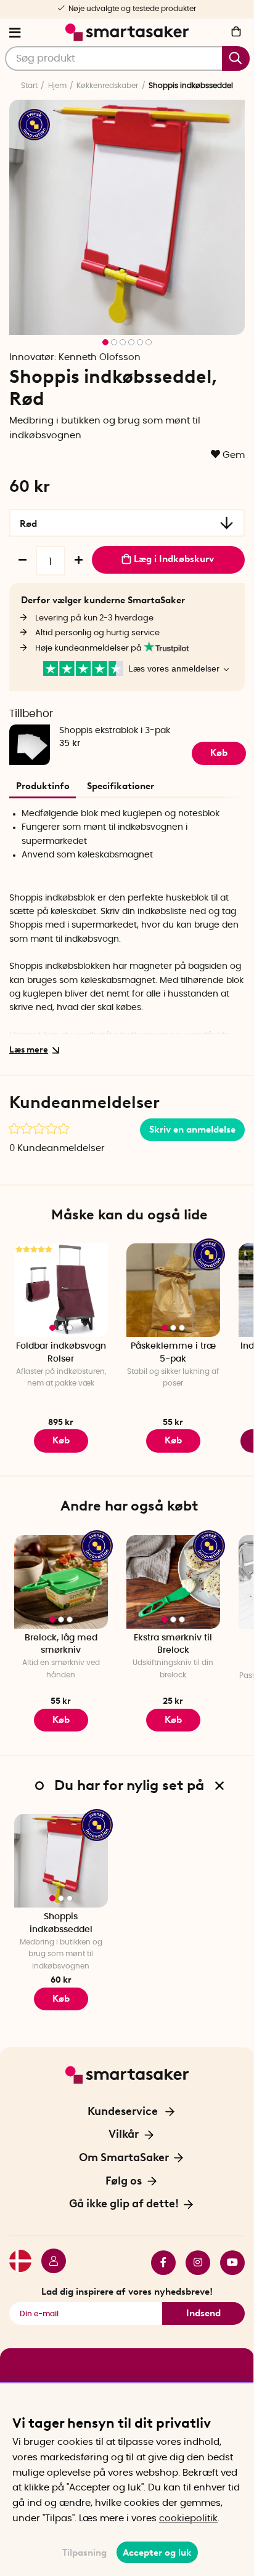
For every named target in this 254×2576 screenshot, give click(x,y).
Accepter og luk (157, 2553)
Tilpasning (84, 2553)
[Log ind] (49, 2263)
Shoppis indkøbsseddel (61, 1923)
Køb (61, 1440)
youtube (227, 2263)
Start (29, 86)
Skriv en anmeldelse (192, 1130)
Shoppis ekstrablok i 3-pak (115, 731)
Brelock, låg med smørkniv (61, 1644)
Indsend (203, 2313)
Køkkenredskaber (107, 86)
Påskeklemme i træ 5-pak (173, 1353)
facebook (158, 2263)
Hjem (57, 86)
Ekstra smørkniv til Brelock (173, 1644)
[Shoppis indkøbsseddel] (61, 1861)
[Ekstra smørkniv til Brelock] (173, 1582)
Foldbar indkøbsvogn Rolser (61, 1353)
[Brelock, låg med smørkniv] (61, 1582)
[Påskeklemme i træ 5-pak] (173, 1290)
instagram (193, 2263)
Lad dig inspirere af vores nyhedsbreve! (127, 2292)
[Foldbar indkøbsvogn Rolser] (61, 1290)
